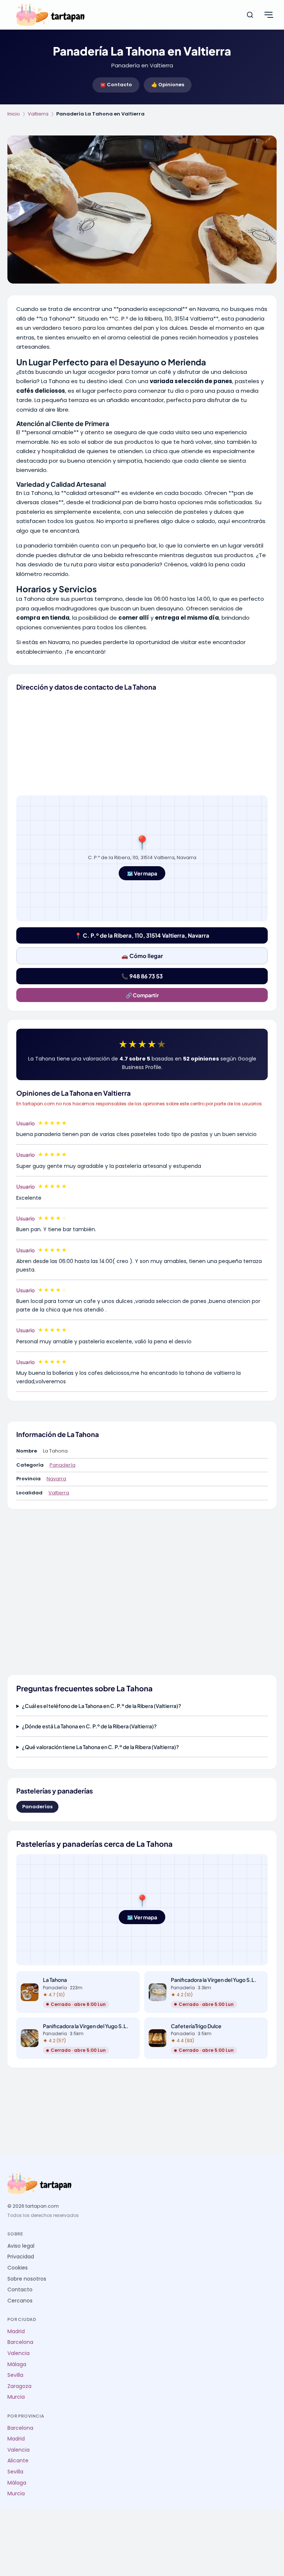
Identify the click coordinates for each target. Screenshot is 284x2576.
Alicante (18, 2461)
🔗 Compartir (142, 995)
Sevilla (15, 2375)
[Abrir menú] (268, 15)
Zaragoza (19, 2386)
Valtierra (38, 114)
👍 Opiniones (168, 85)
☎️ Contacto (116, 85)
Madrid (16, 2332)
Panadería (62, 1465)
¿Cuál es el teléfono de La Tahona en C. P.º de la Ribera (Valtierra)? (102, 1706)
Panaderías (37, 1807)
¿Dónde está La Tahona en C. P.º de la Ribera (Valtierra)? (89, 1726)
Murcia (16, 2397)
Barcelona (20, 2342)
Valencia (18, 2353)
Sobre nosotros (27, 2279)
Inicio (14, 114)
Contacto (20, 2290)
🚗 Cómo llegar (142, 956)
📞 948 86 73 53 (142, 976)
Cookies (18, 2268)
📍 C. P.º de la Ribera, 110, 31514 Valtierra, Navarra (142, 935)
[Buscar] (250, 15)
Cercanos (20, 2301)
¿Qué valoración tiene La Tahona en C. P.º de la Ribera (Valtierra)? (100, 1747)
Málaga (17, 2364)
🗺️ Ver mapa (142, 873)
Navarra (56, 1479)
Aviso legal (21, 2246)
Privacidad (21, 2257)
